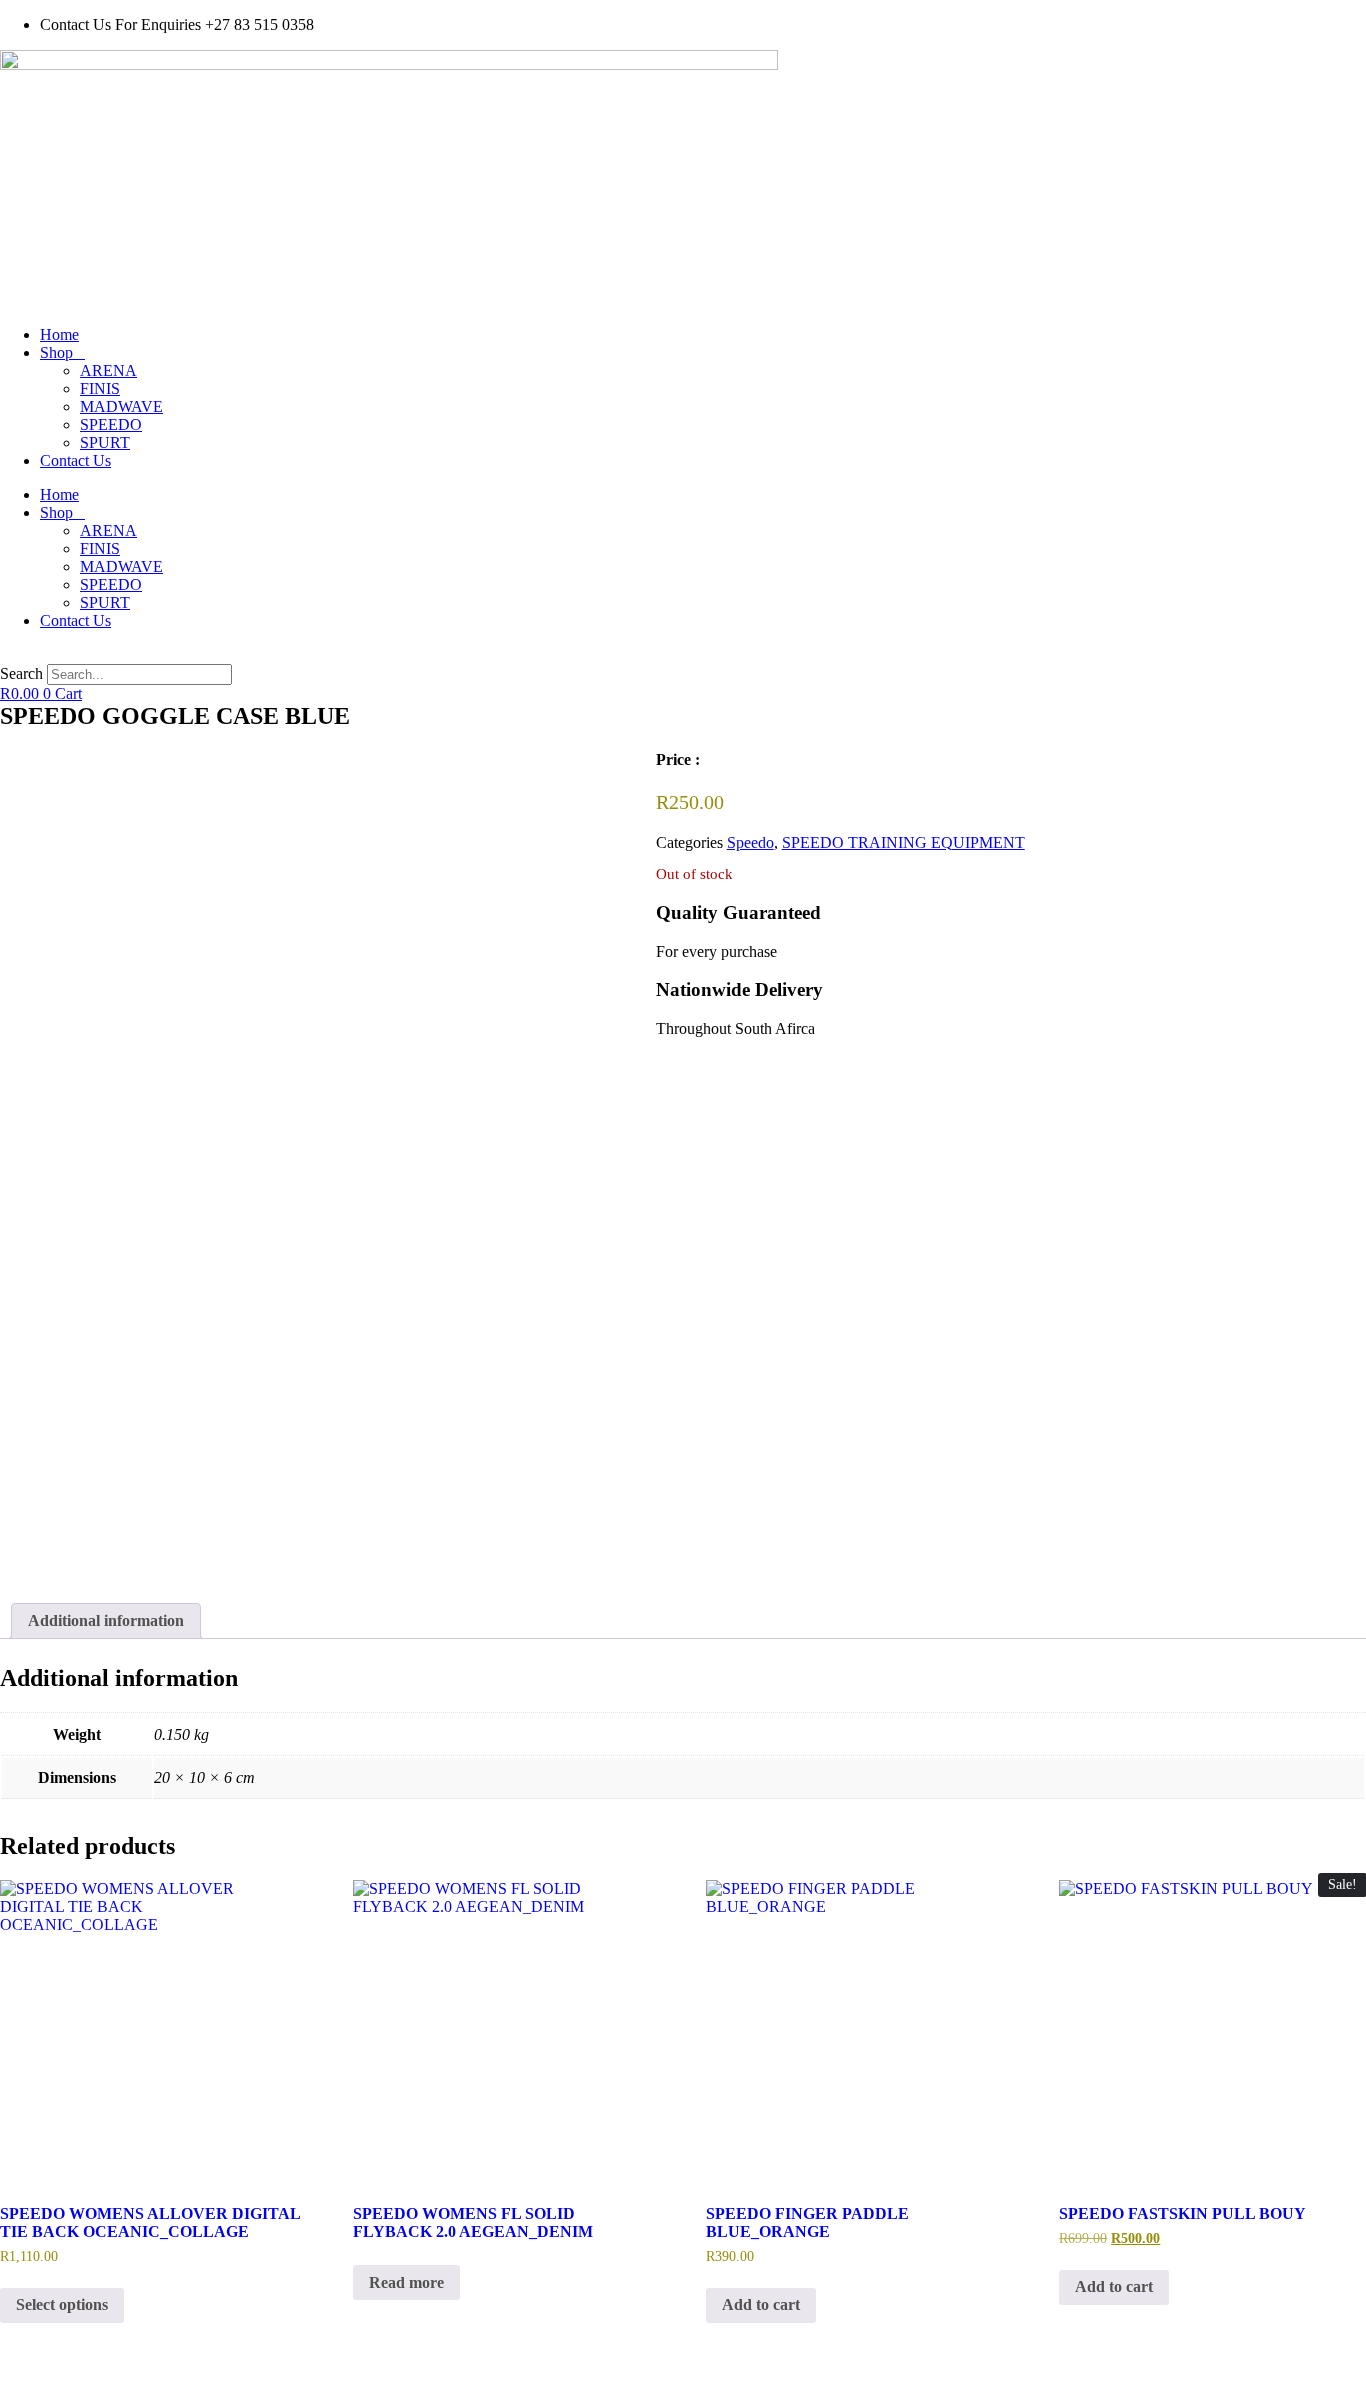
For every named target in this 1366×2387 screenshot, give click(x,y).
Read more (406, 2282)
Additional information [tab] (106, 1620)
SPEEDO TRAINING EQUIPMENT (903, 842)
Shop (56, 352)
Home (59, 334)
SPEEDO (111, 424)
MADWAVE (121, 406)
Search (21, 673)
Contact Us (75, 460)
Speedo (750, 842)
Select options (62, 2304)
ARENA (108, 370)
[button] (683, 655)
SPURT (105, 442)
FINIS (100, 388)
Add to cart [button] (761, 2304)
